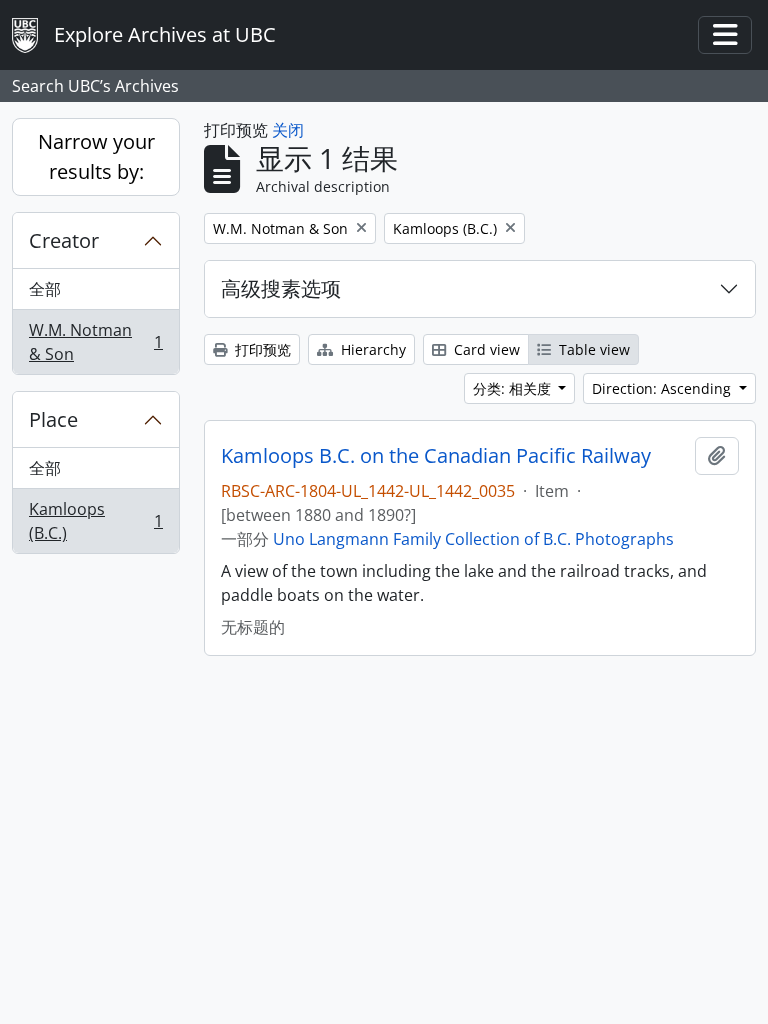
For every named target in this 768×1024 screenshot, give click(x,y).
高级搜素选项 (281, 288)
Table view (592, 349)
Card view (485, 349)
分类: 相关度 (514, 388)
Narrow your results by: (96, 156)
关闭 (288, 130)
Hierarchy (371, 349)
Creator (64, 240)
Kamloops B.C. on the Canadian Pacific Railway (436, 456)
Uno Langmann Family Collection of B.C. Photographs (473, 539)
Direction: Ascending (663, 388)
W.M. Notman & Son (95, 342)
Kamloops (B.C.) (95, 521)
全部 (45, 289)
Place (53, 419)
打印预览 (261, 349)
